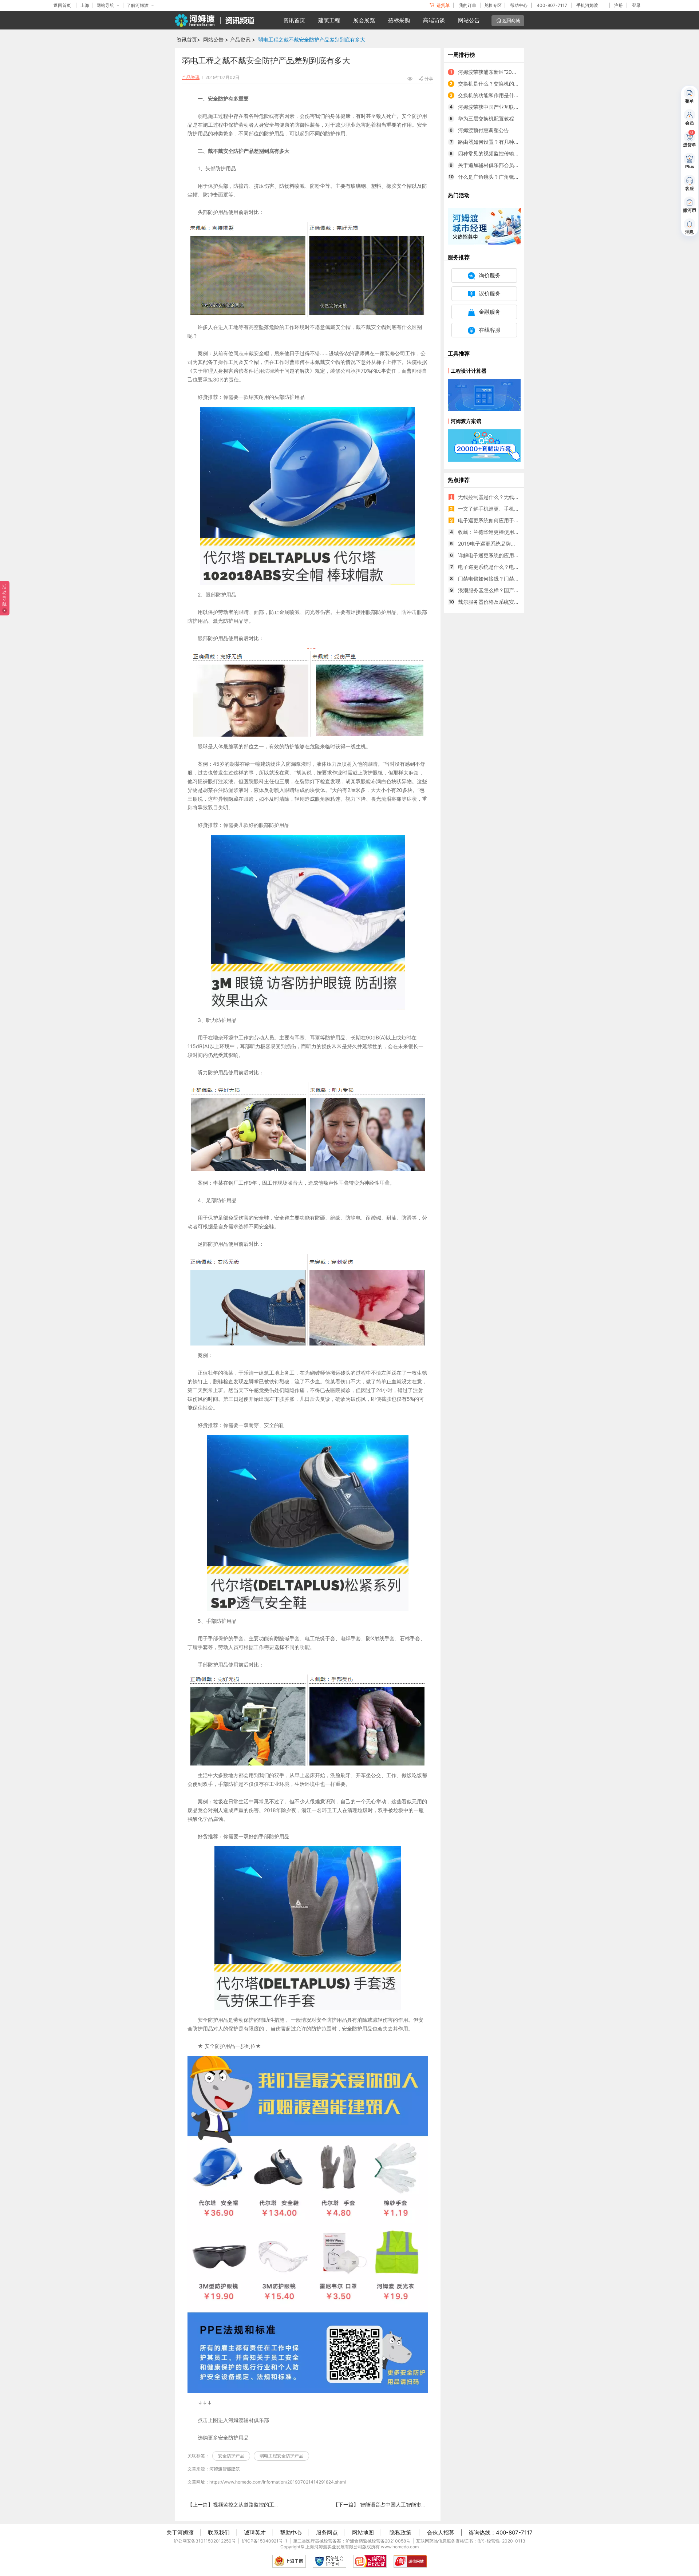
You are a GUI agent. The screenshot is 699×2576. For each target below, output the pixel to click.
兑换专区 (493, 5)
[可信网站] (370, 2561)
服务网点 (327, 2533)
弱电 (203, 116)
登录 (636, 5)
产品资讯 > (243, 39)
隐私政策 (400, 2533)
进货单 (443, 5)
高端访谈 (434, 20)
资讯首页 (294, 20)
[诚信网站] (410, 2561)
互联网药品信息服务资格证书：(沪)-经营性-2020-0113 (471, 2541)
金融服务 (490, 312)
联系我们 (219, 2533)
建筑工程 (329, 20)
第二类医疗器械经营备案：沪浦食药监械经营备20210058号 (352, 2541)
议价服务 (490, 294)
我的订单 (467, 5)
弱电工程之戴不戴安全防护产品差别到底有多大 (312, 39)
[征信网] (329, 2561)
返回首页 (62, 5)
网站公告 (469, 20)
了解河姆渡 (138, 5)
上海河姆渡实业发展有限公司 (334, 2547)
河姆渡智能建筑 (225, 2469)
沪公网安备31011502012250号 (205, 2541)
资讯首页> (188, 39)
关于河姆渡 (180, 2533)
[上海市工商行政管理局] (289, 2561)
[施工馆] (484, 226)
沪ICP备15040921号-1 (264, 2541)
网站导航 (105, 5)
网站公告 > (216, 39)
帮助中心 (519, 5)
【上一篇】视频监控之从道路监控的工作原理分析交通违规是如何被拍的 (269, 2504)
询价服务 (490, 275)
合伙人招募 (441, 2533)
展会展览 (364, 20)
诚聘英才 (255, 2533)
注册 (619, 5)
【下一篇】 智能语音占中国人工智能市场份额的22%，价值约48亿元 (411, 2504)
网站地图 (363, 2533)
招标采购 (399, 20)
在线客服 (490, 330)
